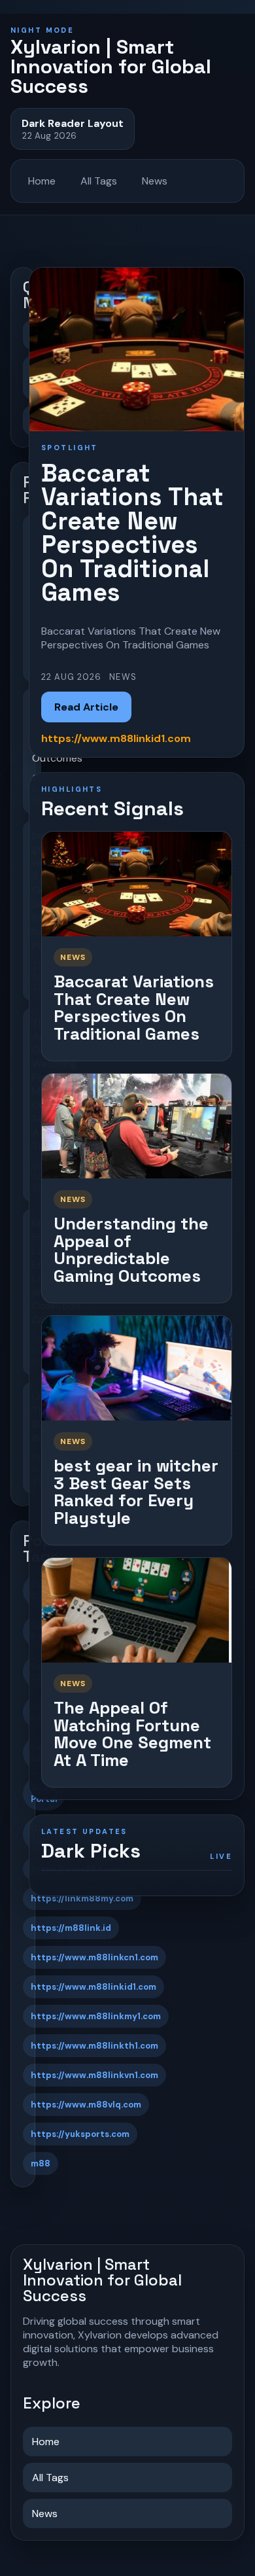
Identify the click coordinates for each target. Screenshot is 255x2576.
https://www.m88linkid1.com (93, 1987)
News (155, 181)
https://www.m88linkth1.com (94, 2046)
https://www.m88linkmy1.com (96, 2016)
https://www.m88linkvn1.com (94, 2075)
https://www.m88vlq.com (86, 2105)
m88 (41, 2163)
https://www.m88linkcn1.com (94, 1957)
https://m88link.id (71, 1928)
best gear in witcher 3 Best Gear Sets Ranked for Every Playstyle (136, 1492)
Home (42, 181)
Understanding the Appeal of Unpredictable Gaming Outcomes (131, 1250)
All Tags (99, 181)
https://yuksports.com (80, 2134)
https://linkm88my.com (82, 1898)
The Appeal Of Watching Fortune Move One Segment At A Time (132, 1734)
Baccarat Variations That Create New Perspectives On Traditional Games (134, 1008)
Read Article (86, 707)
